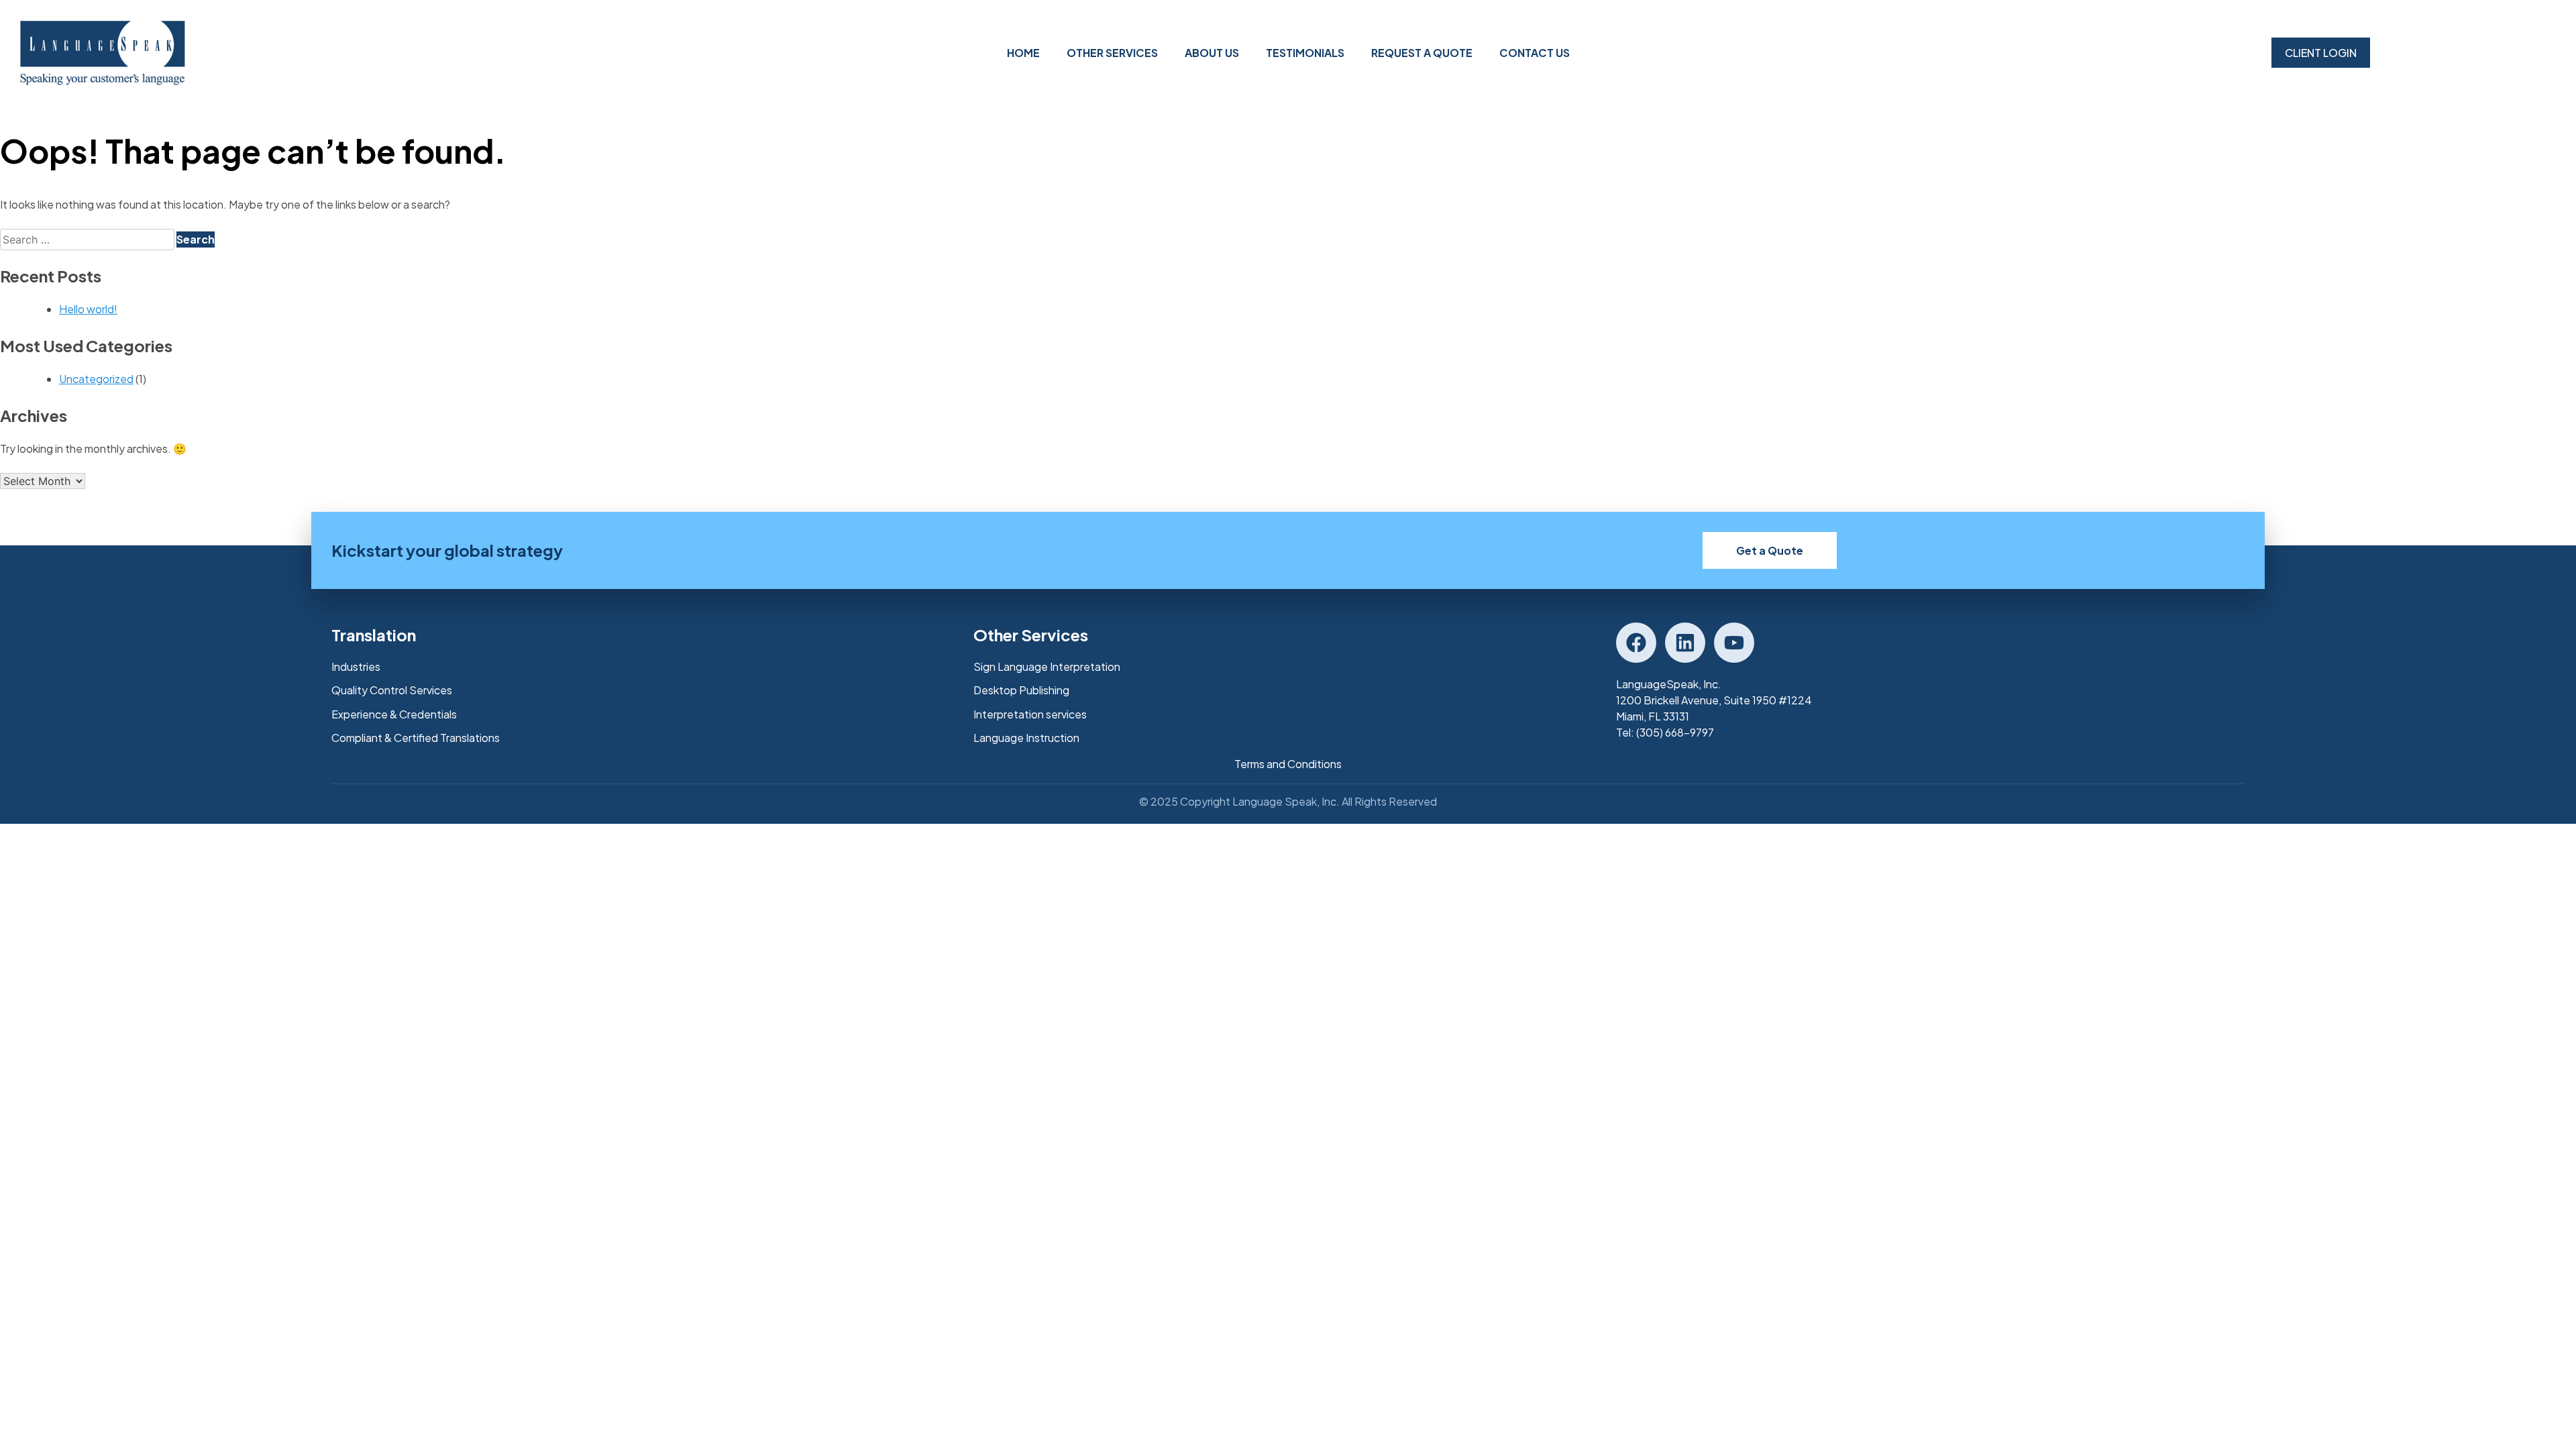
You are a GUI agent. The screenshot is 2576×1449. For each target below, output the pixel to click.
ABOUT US (1212, 53)
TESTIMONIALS (1305, 53)
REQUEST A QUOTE (1422, 53)
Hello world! (88, 309)
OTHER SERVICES (1112, 53)
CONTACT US (1535, 53)
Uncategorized (96, 379)
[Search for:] (88, 239)
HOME (1023, 53)
